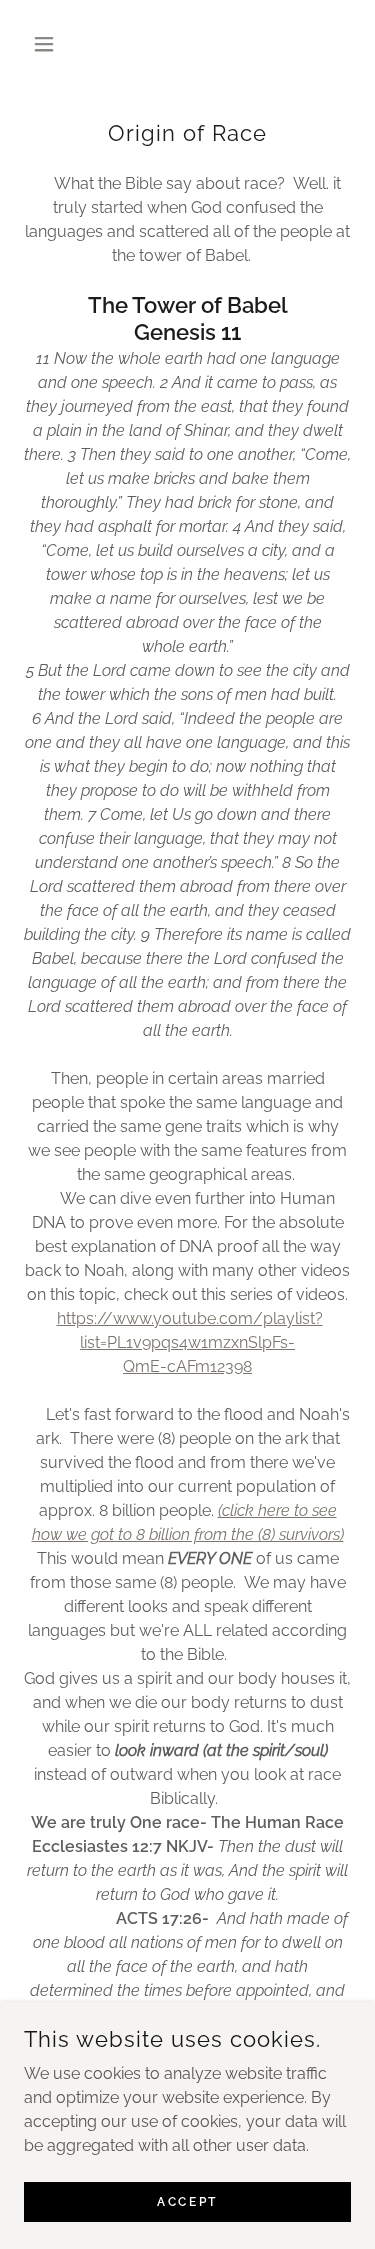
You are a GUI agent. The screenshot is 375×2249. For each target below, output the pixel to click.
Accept (187, 2201)
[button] (48, 44)
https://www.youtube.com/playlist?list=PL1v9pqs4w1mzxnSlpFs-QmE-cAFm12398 (190, 1342)
